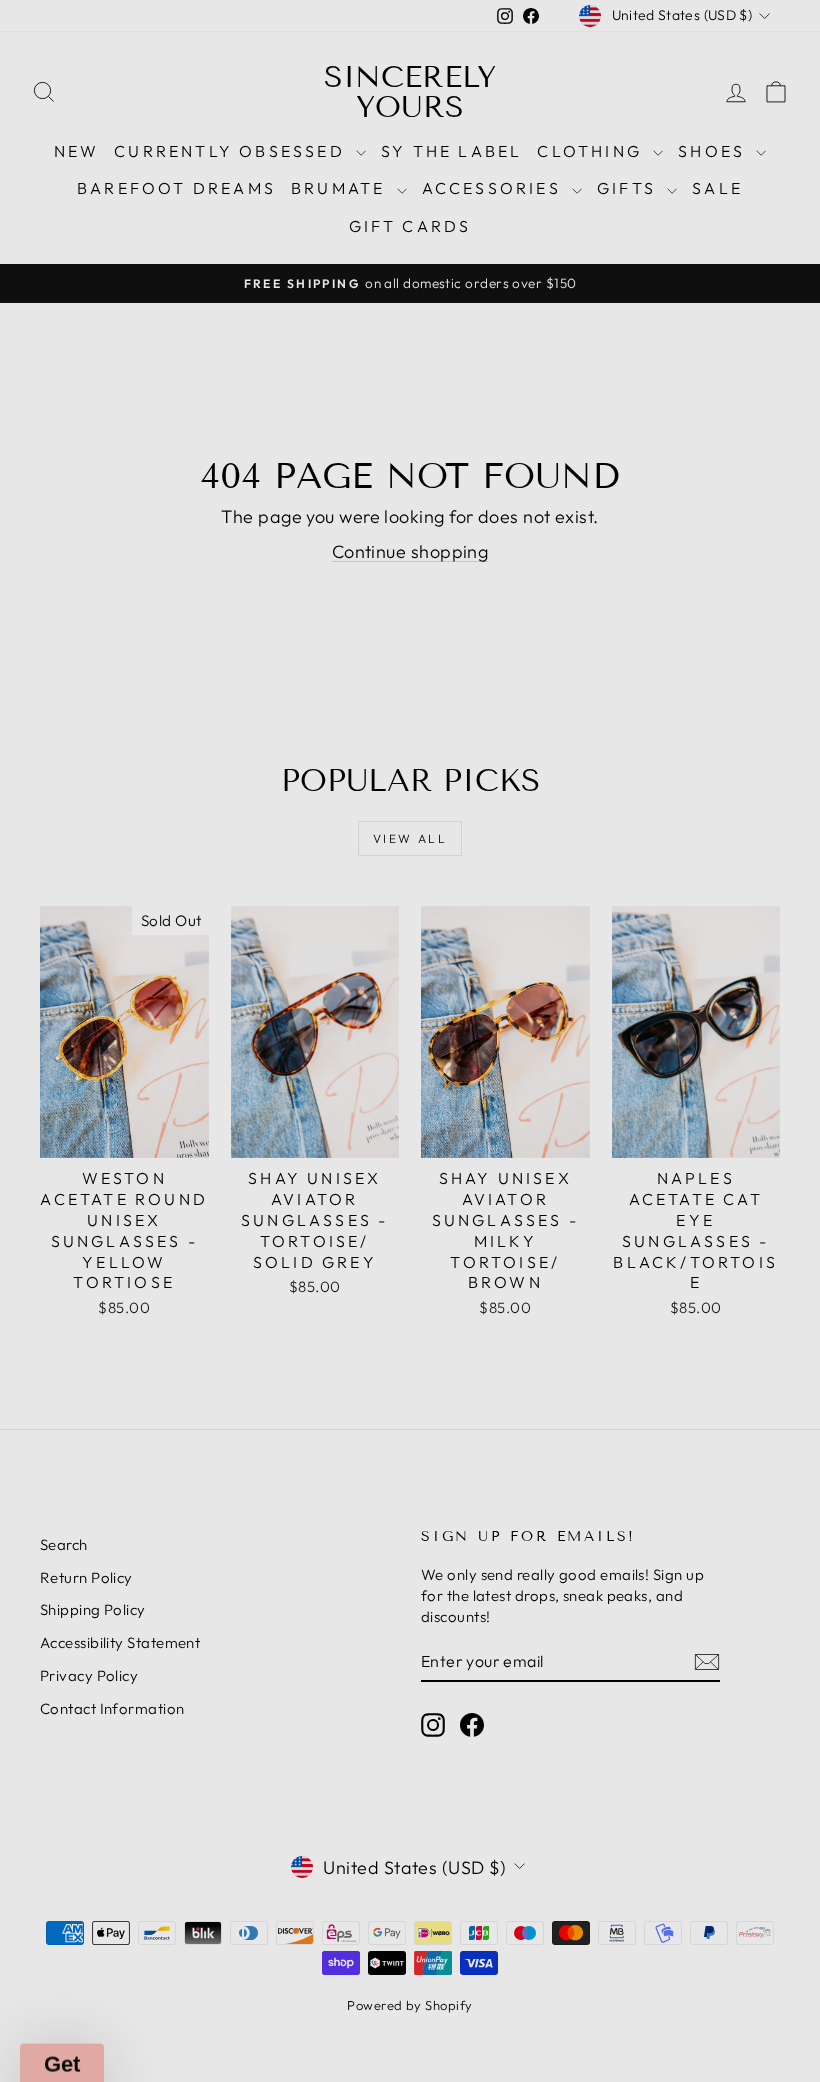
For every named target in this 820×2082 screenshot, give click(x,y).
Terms (227, 1172)
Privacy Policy (171, 1172)
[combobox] (66, 1072)
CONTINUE (214, 1283)
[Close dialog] (779, 766)
